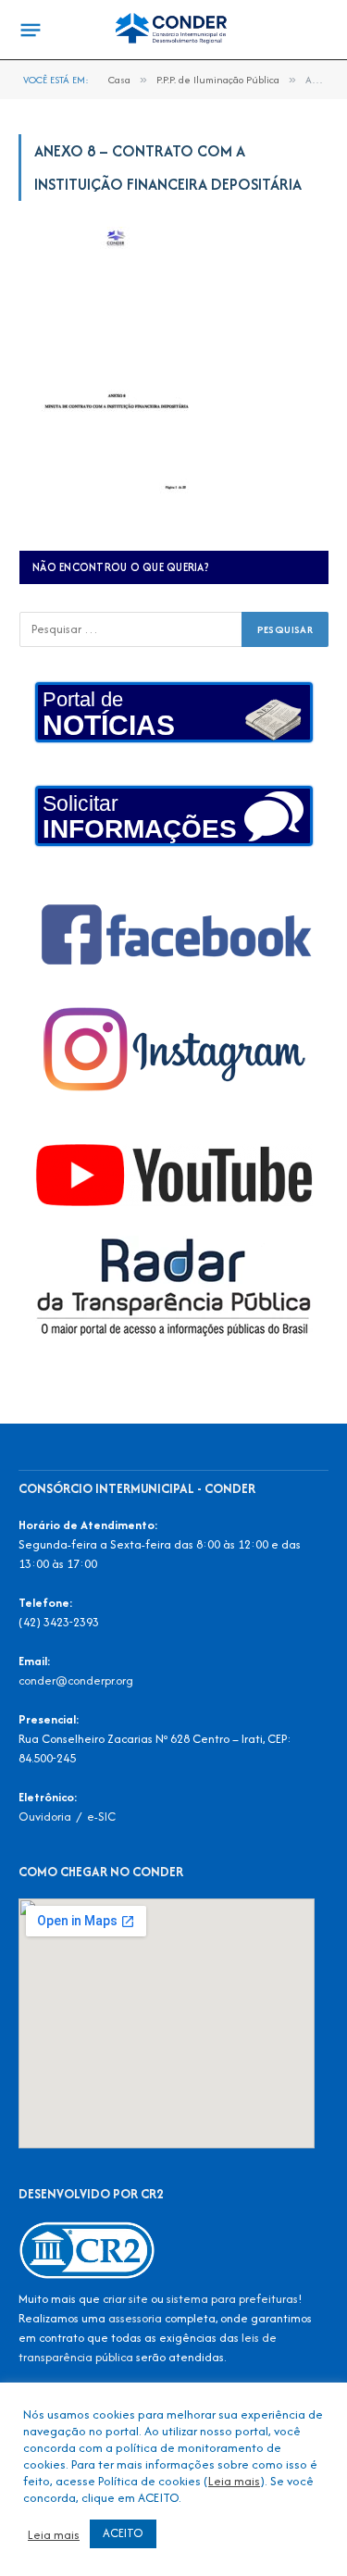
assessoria (135, 2318)
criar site (125, 2299)
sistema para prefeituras (232, 2299)
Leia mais (234, 2481)
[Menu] (31, 31)
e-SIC (101, 1817)
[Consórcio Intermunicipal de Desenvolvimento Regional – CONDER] (173, 30)
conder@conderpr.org (76, 1680)
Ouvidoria (45, 1817)
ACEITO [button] (123, 2533)
